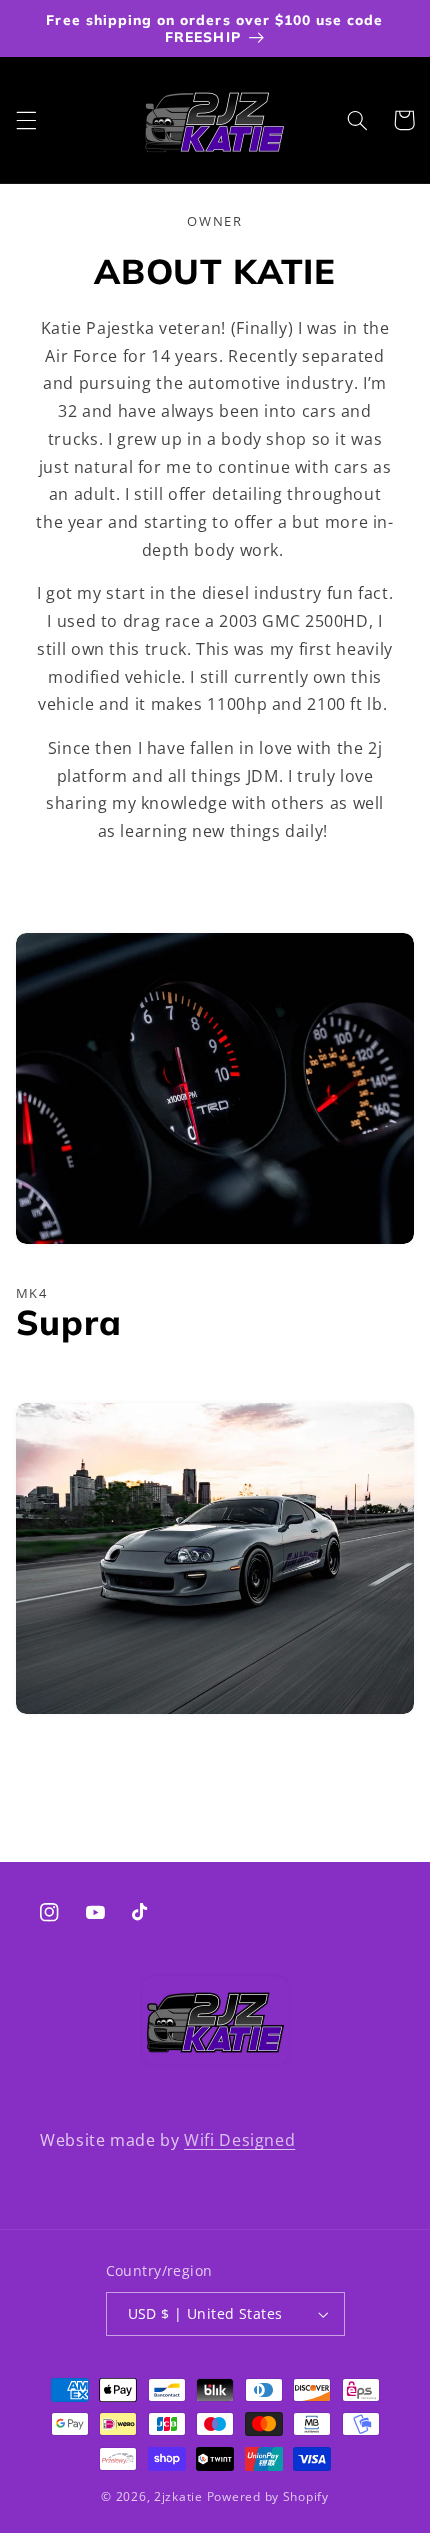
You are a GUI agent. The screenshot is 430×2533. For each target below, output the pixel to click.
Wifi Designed (239, 2140)
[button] (26, 120)
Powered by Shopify (268, 2496)
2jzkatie (178, 2496)
